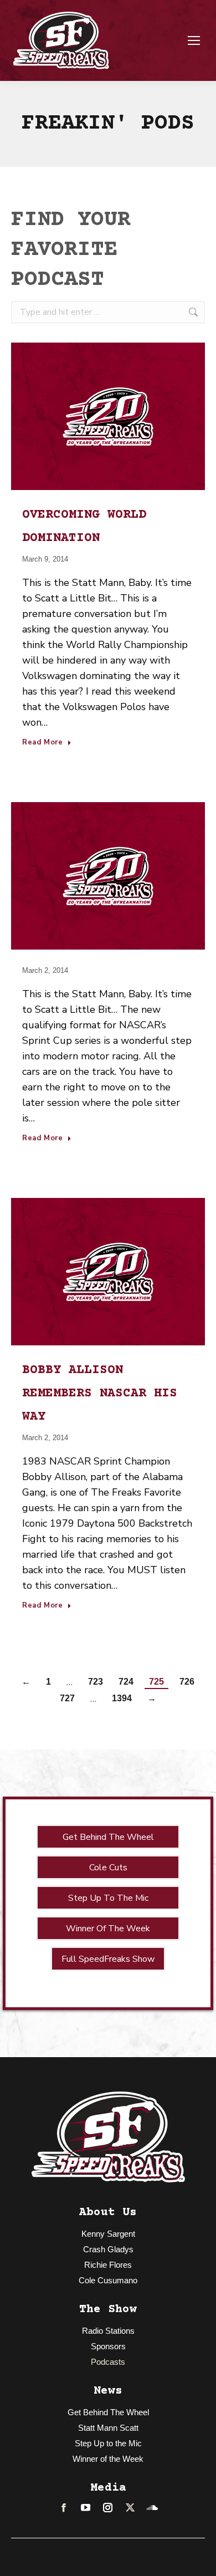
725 (156, 1682)
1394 (122, 1698)
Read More (43, 743)
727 (67, 1698)
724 (126, 1682)
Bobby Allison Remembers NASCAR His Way (100, 1394)
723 (96, 1682)
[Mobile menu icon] (194, 40)
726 (187, 1682)
